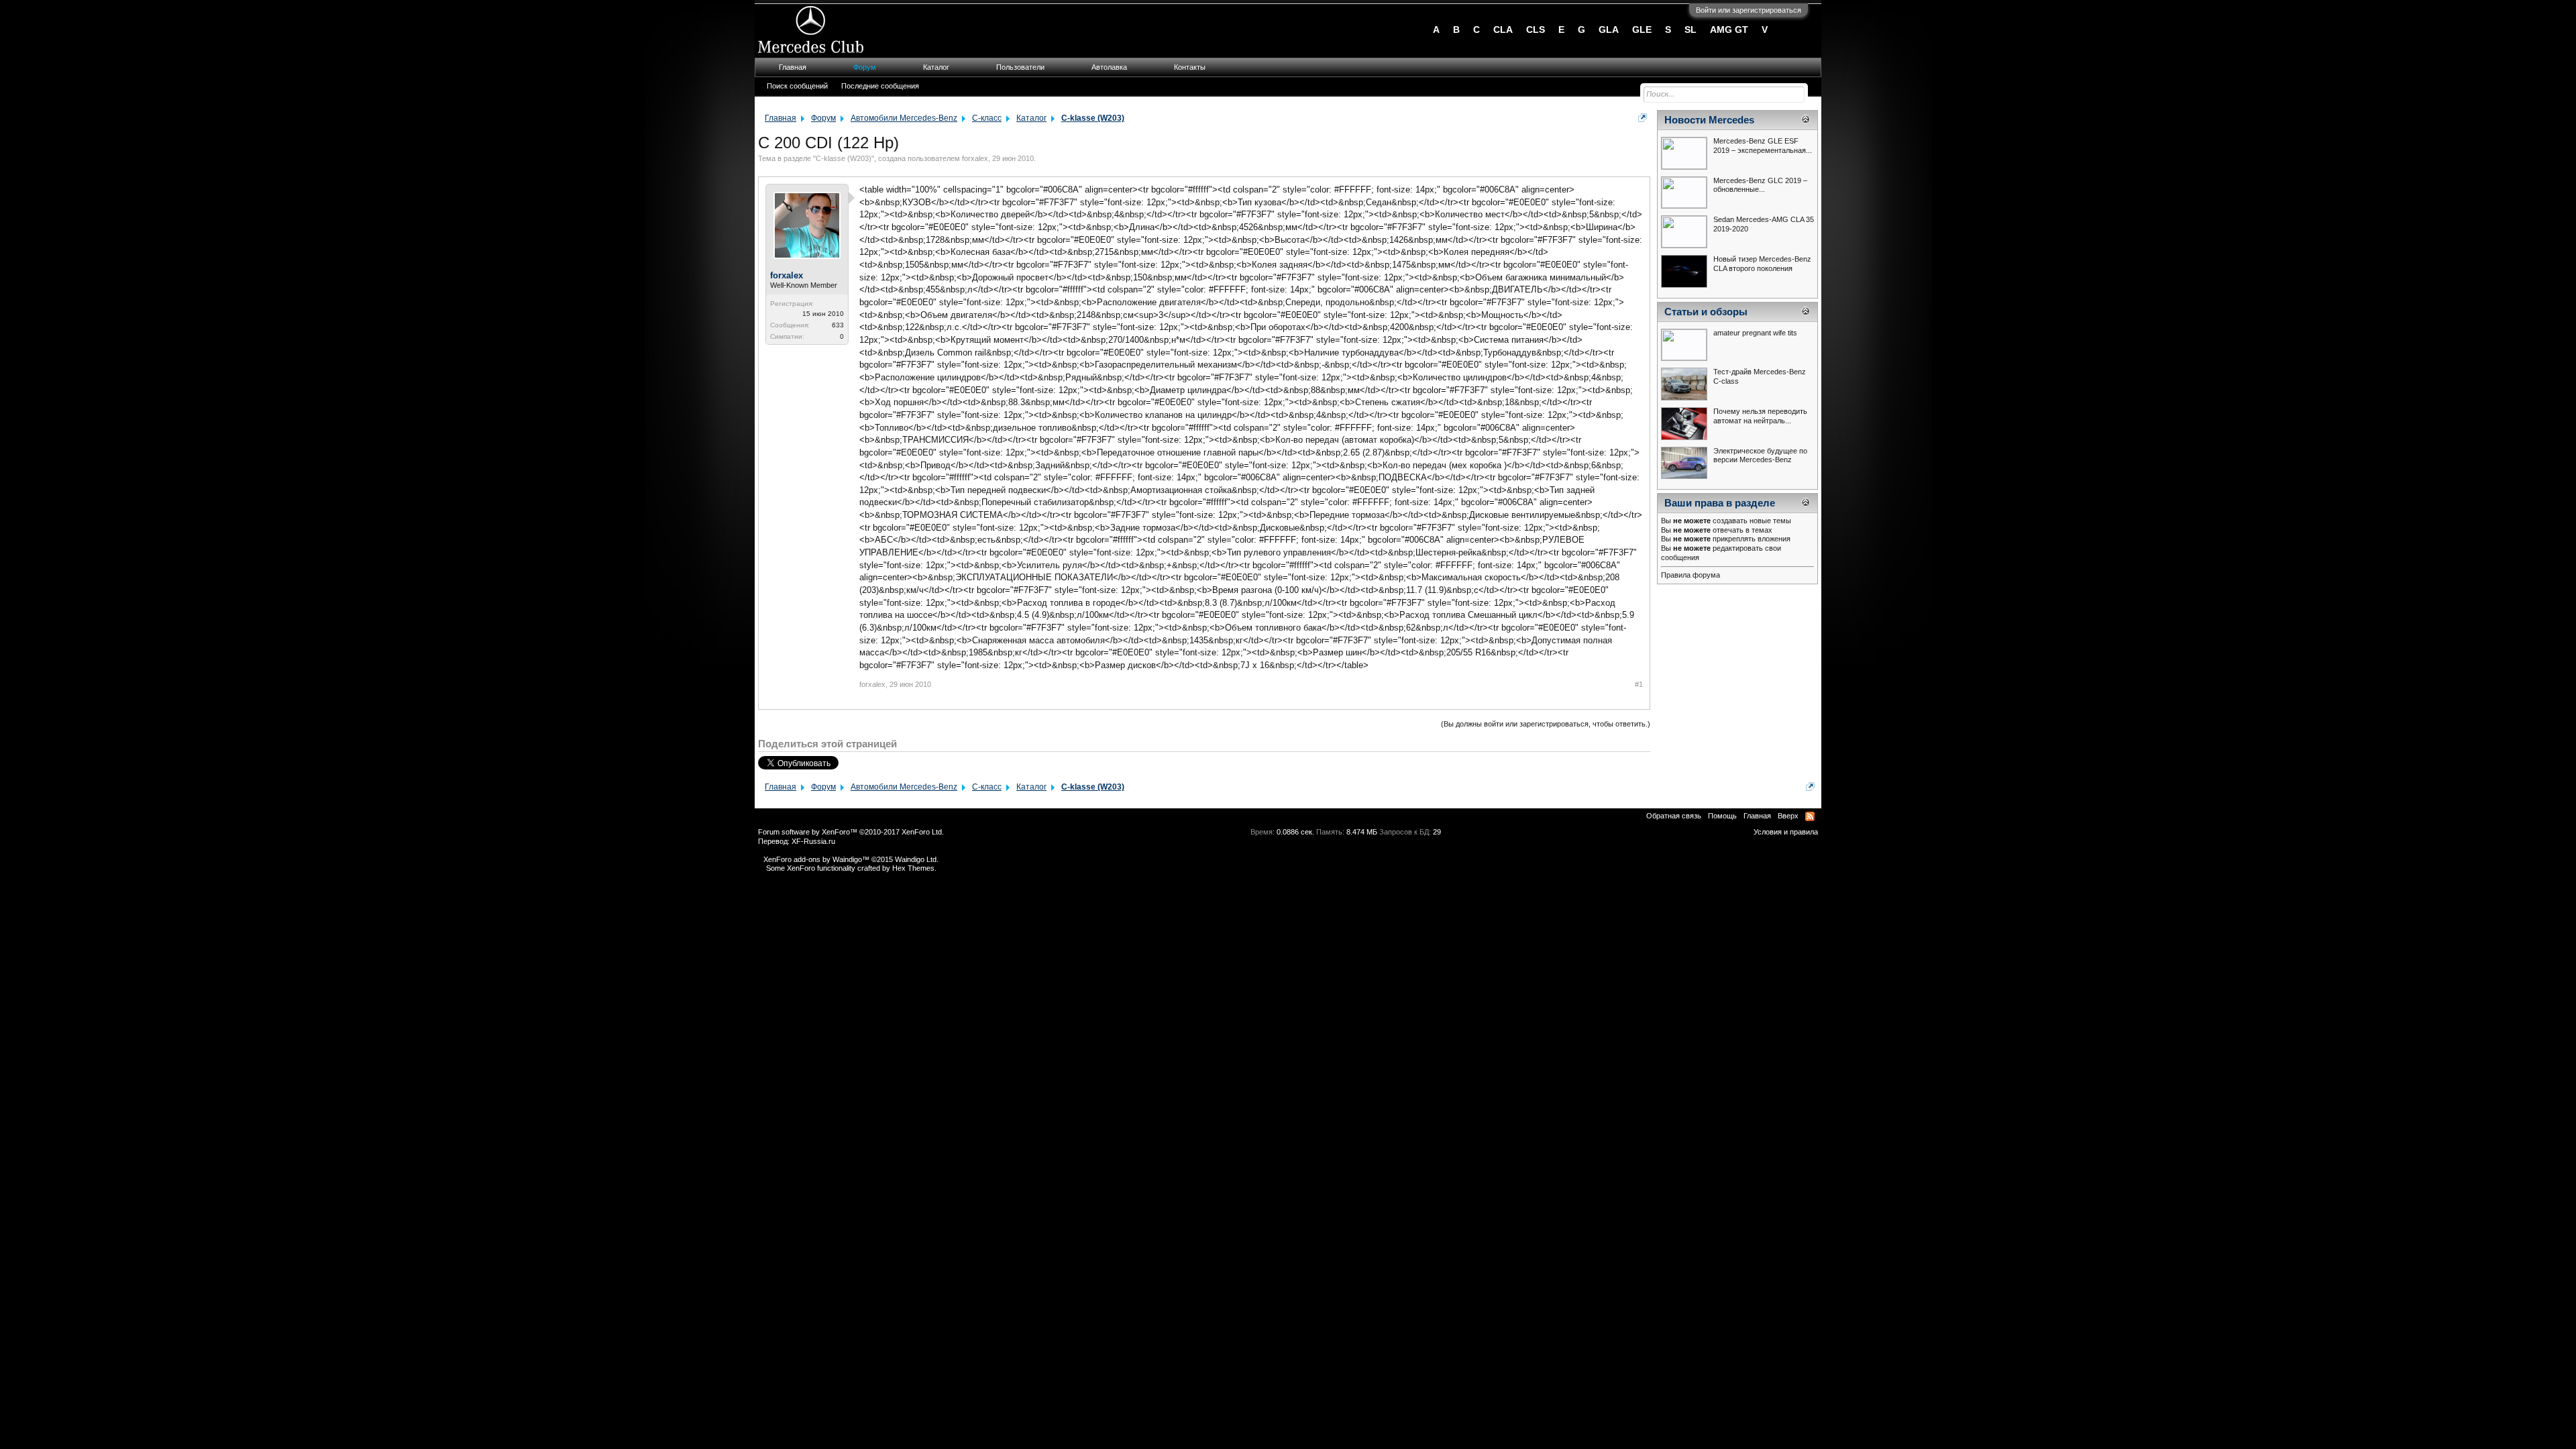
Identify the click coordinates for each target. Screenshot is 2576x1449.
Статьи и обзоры (1706, 312)
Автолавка (1109, 67)
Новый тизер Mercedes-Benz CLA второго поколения (1762, 264)
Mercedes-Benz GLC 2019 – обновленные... (1760, 185)
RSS (1810, 816)
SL (1690, 30)
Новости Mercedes (1709, 120)
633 (838, 325)
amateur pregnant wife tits (1755, 333)
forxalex (975, 158)
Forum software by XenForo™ (851, 832)
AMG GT (1729, 30)
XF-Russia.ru (813, 841)
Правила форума (1690, 575)
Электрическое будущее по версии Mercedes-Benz (1760, 455)
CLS (1536, 30)
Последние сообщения (880, 86)
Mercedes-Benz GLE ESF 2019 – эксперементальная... (1763, 146)
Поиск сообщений (797, 86)
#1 (1639, 684)
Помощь (1722, 816)
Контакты (1190, 67)
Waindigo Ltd (916, 859)
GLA (1609, 30)
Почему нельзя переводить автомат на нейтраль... (1760, 416)
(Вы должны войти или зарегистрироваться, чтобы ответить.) (1546, 724)
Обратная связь (1674, 816)
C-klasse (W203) (844, 158)
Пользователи (1020, 67)
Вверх (1788, 816)
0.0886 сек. (1295, 832)
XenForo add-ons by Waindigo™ (816, 859)
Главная (793, 67)
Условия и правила (1786, 832)
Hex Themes (913, 868)
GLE (1642, 30)
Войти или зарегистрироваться (1749, 10)
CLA (1503, 30)
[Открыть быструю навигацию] (1643, 118)
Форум (865, 67)
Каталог (936, 67)
